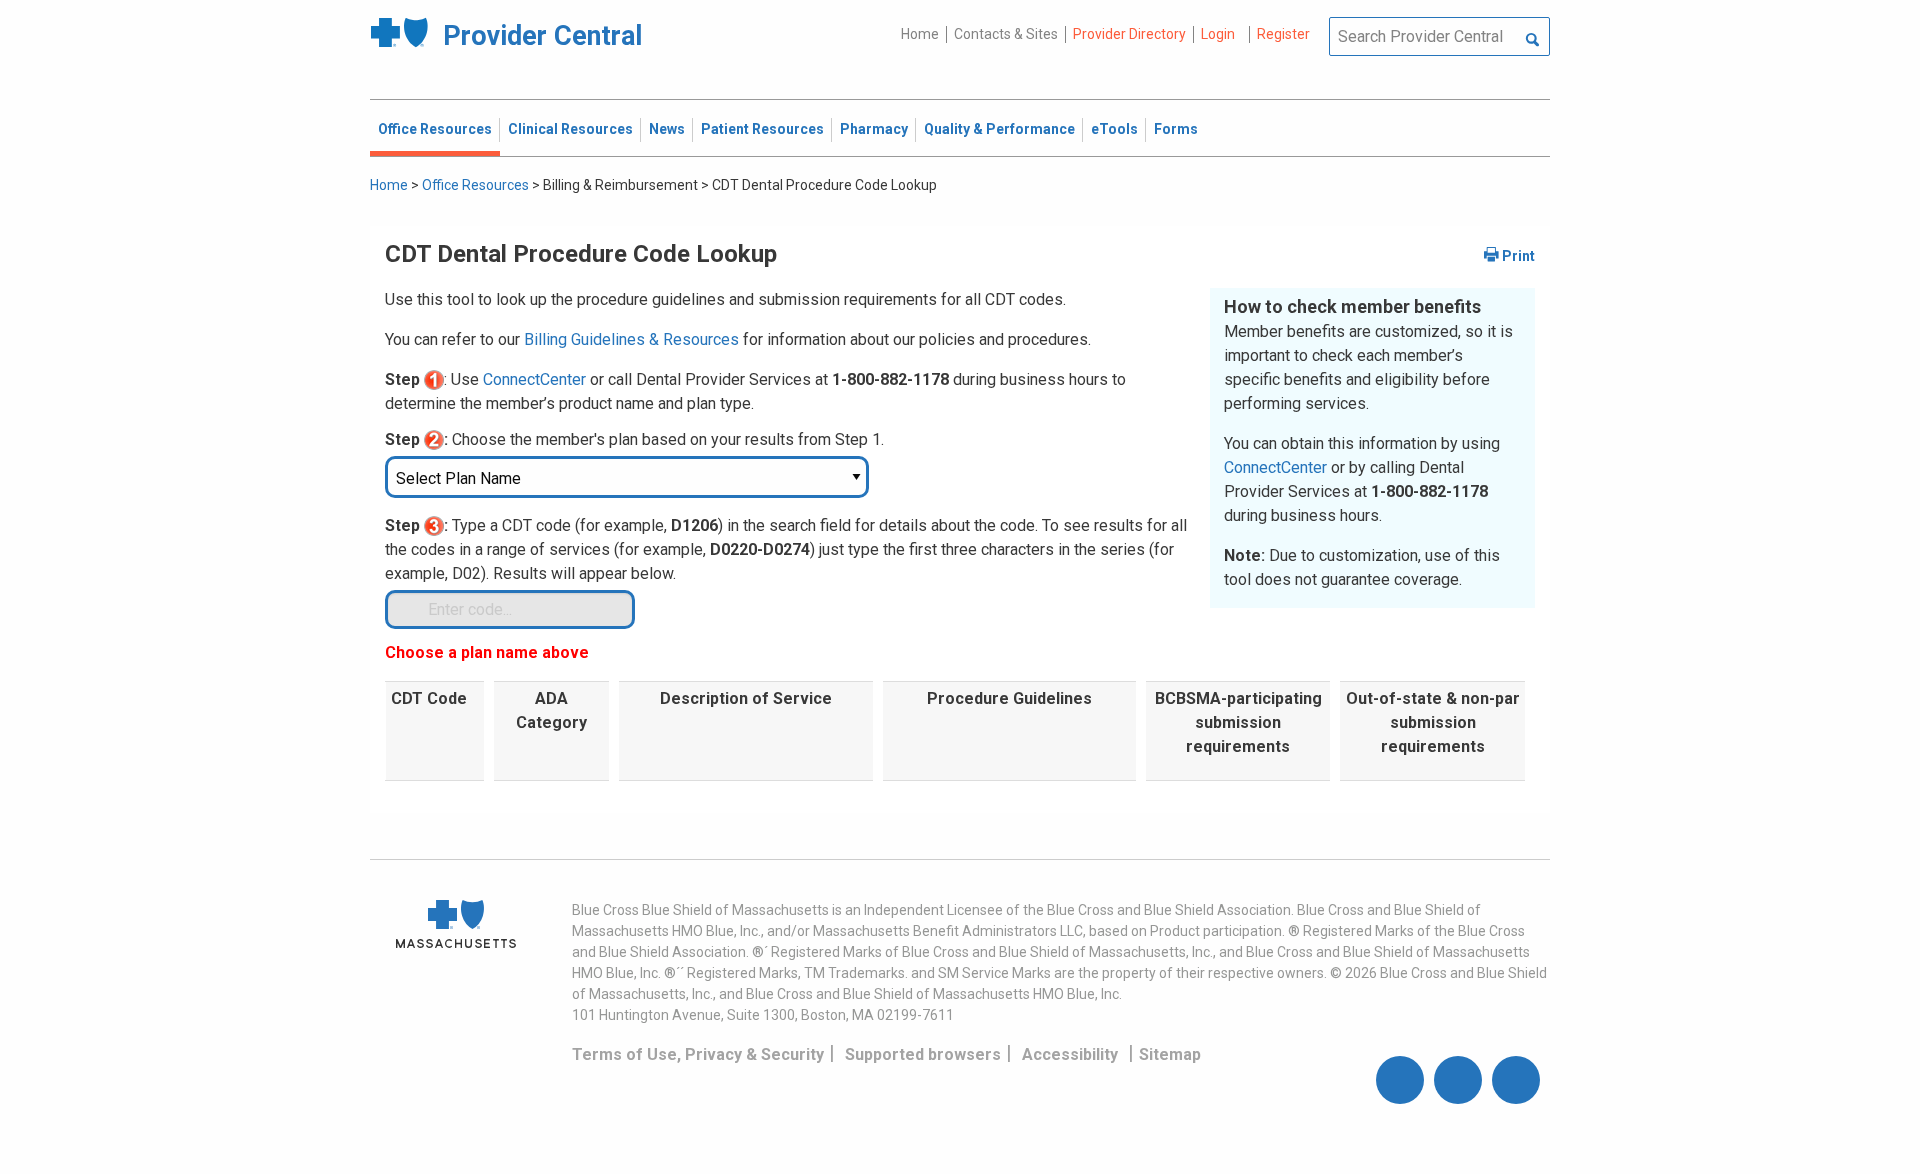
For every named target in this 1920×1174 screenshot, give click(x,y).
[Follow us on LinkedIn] (1516, 1080)
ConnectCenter (1275, 467)
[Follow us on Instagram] (1458, 1080)
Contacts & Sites (1006, 34)
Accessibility (1070, 1054)
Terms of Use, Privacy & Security (698, 1054)
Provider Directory (1129, 34)
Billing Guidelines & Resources (631, 339)
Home (920, 34)
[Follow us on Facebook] (1400, 1080)
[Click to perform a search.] (1532, 41)
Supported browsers (923, 1054)
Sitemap (1170, 1054)
